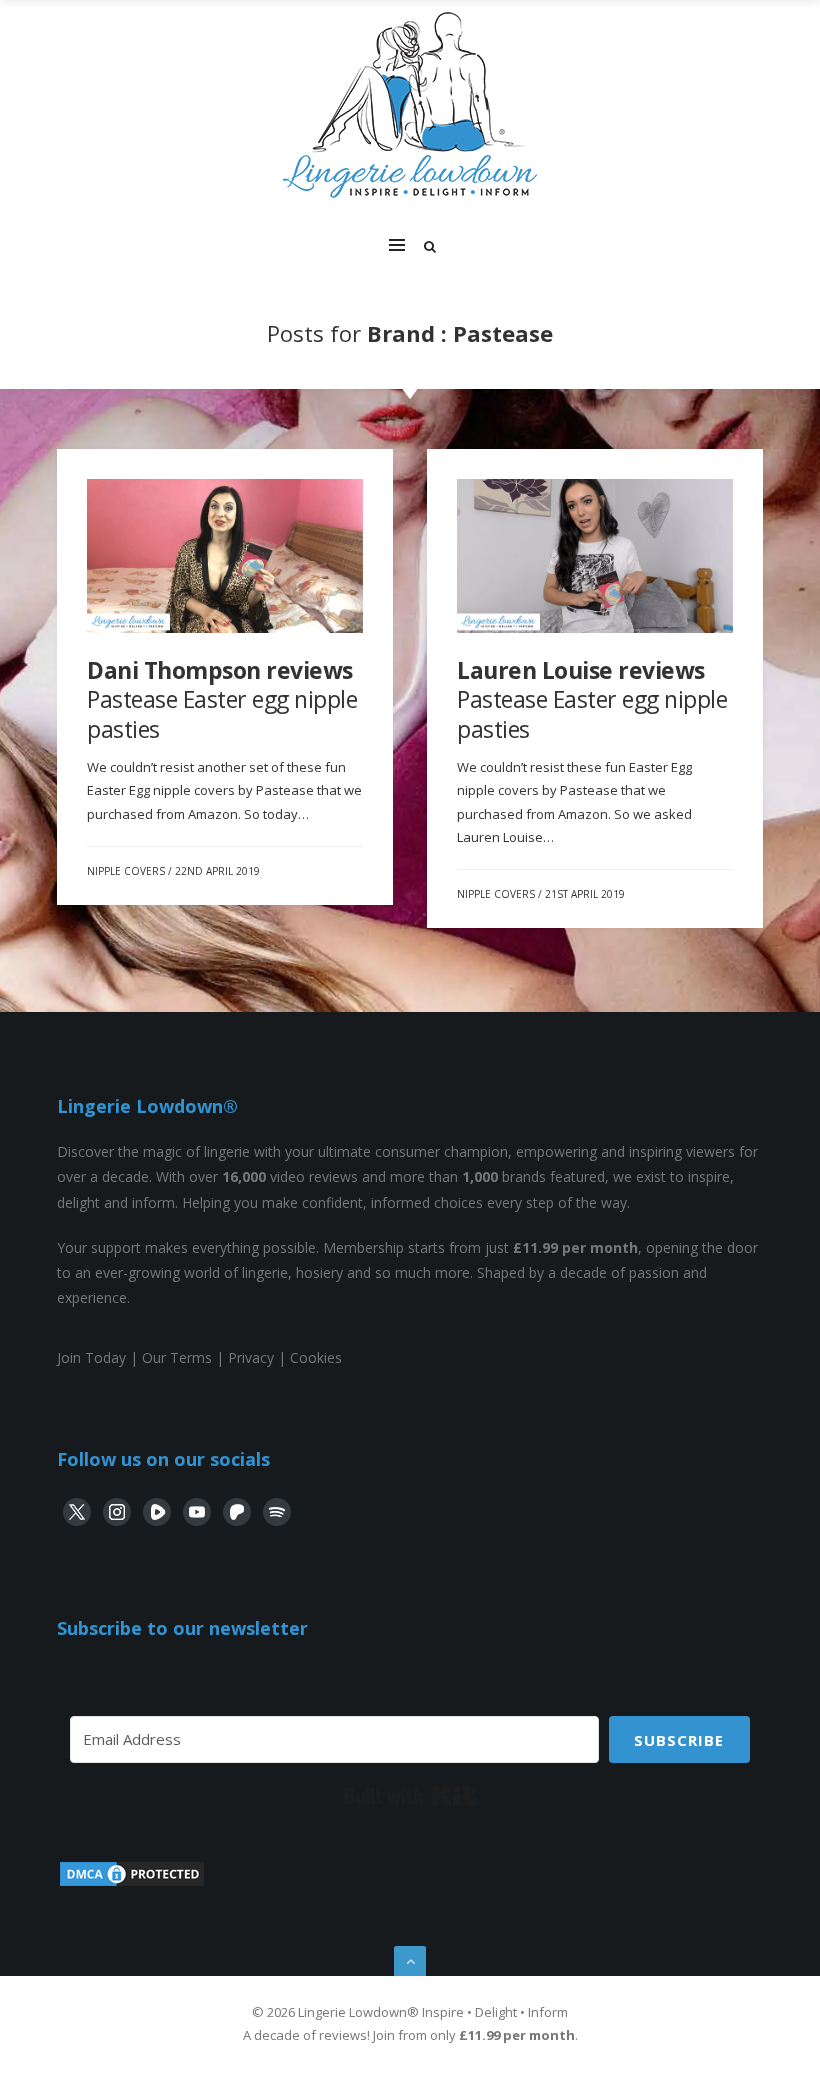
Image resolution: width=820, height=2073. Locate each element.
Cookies (316, 1357)
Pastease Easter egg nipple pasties (222, 699)
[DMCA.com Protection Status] (132, 1883)
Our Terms (177, 1357)
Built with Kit (410, 1796)
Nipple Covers (126, 871)
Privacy (251, 1357)
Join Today (91, 1357)
